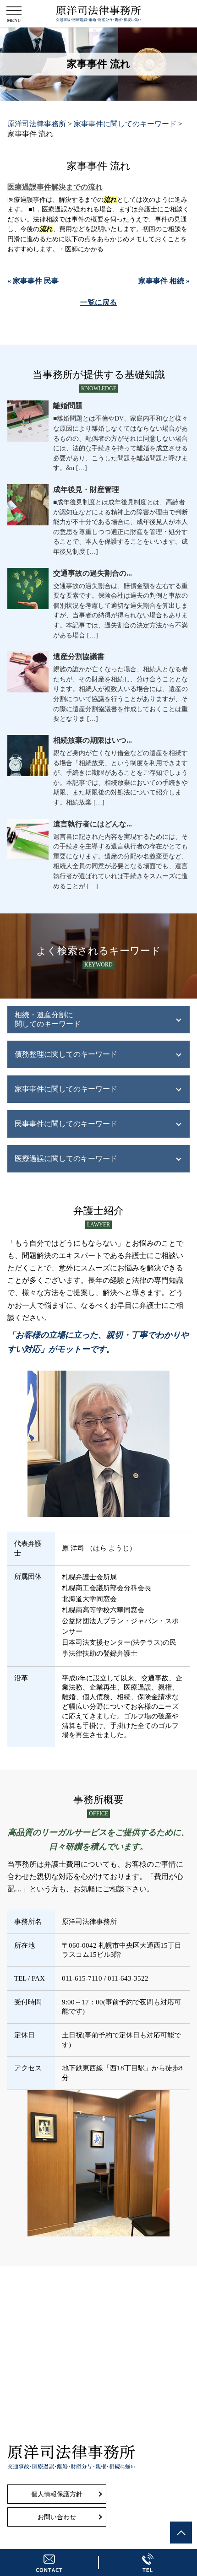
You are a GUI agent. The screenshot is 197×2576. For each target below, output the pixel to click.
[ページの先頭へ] (181, 2533)
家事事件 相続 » (164, 281)
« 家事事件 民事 (33, 281)
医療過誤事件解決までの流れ (55, 187)
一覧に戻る (98, 302)
